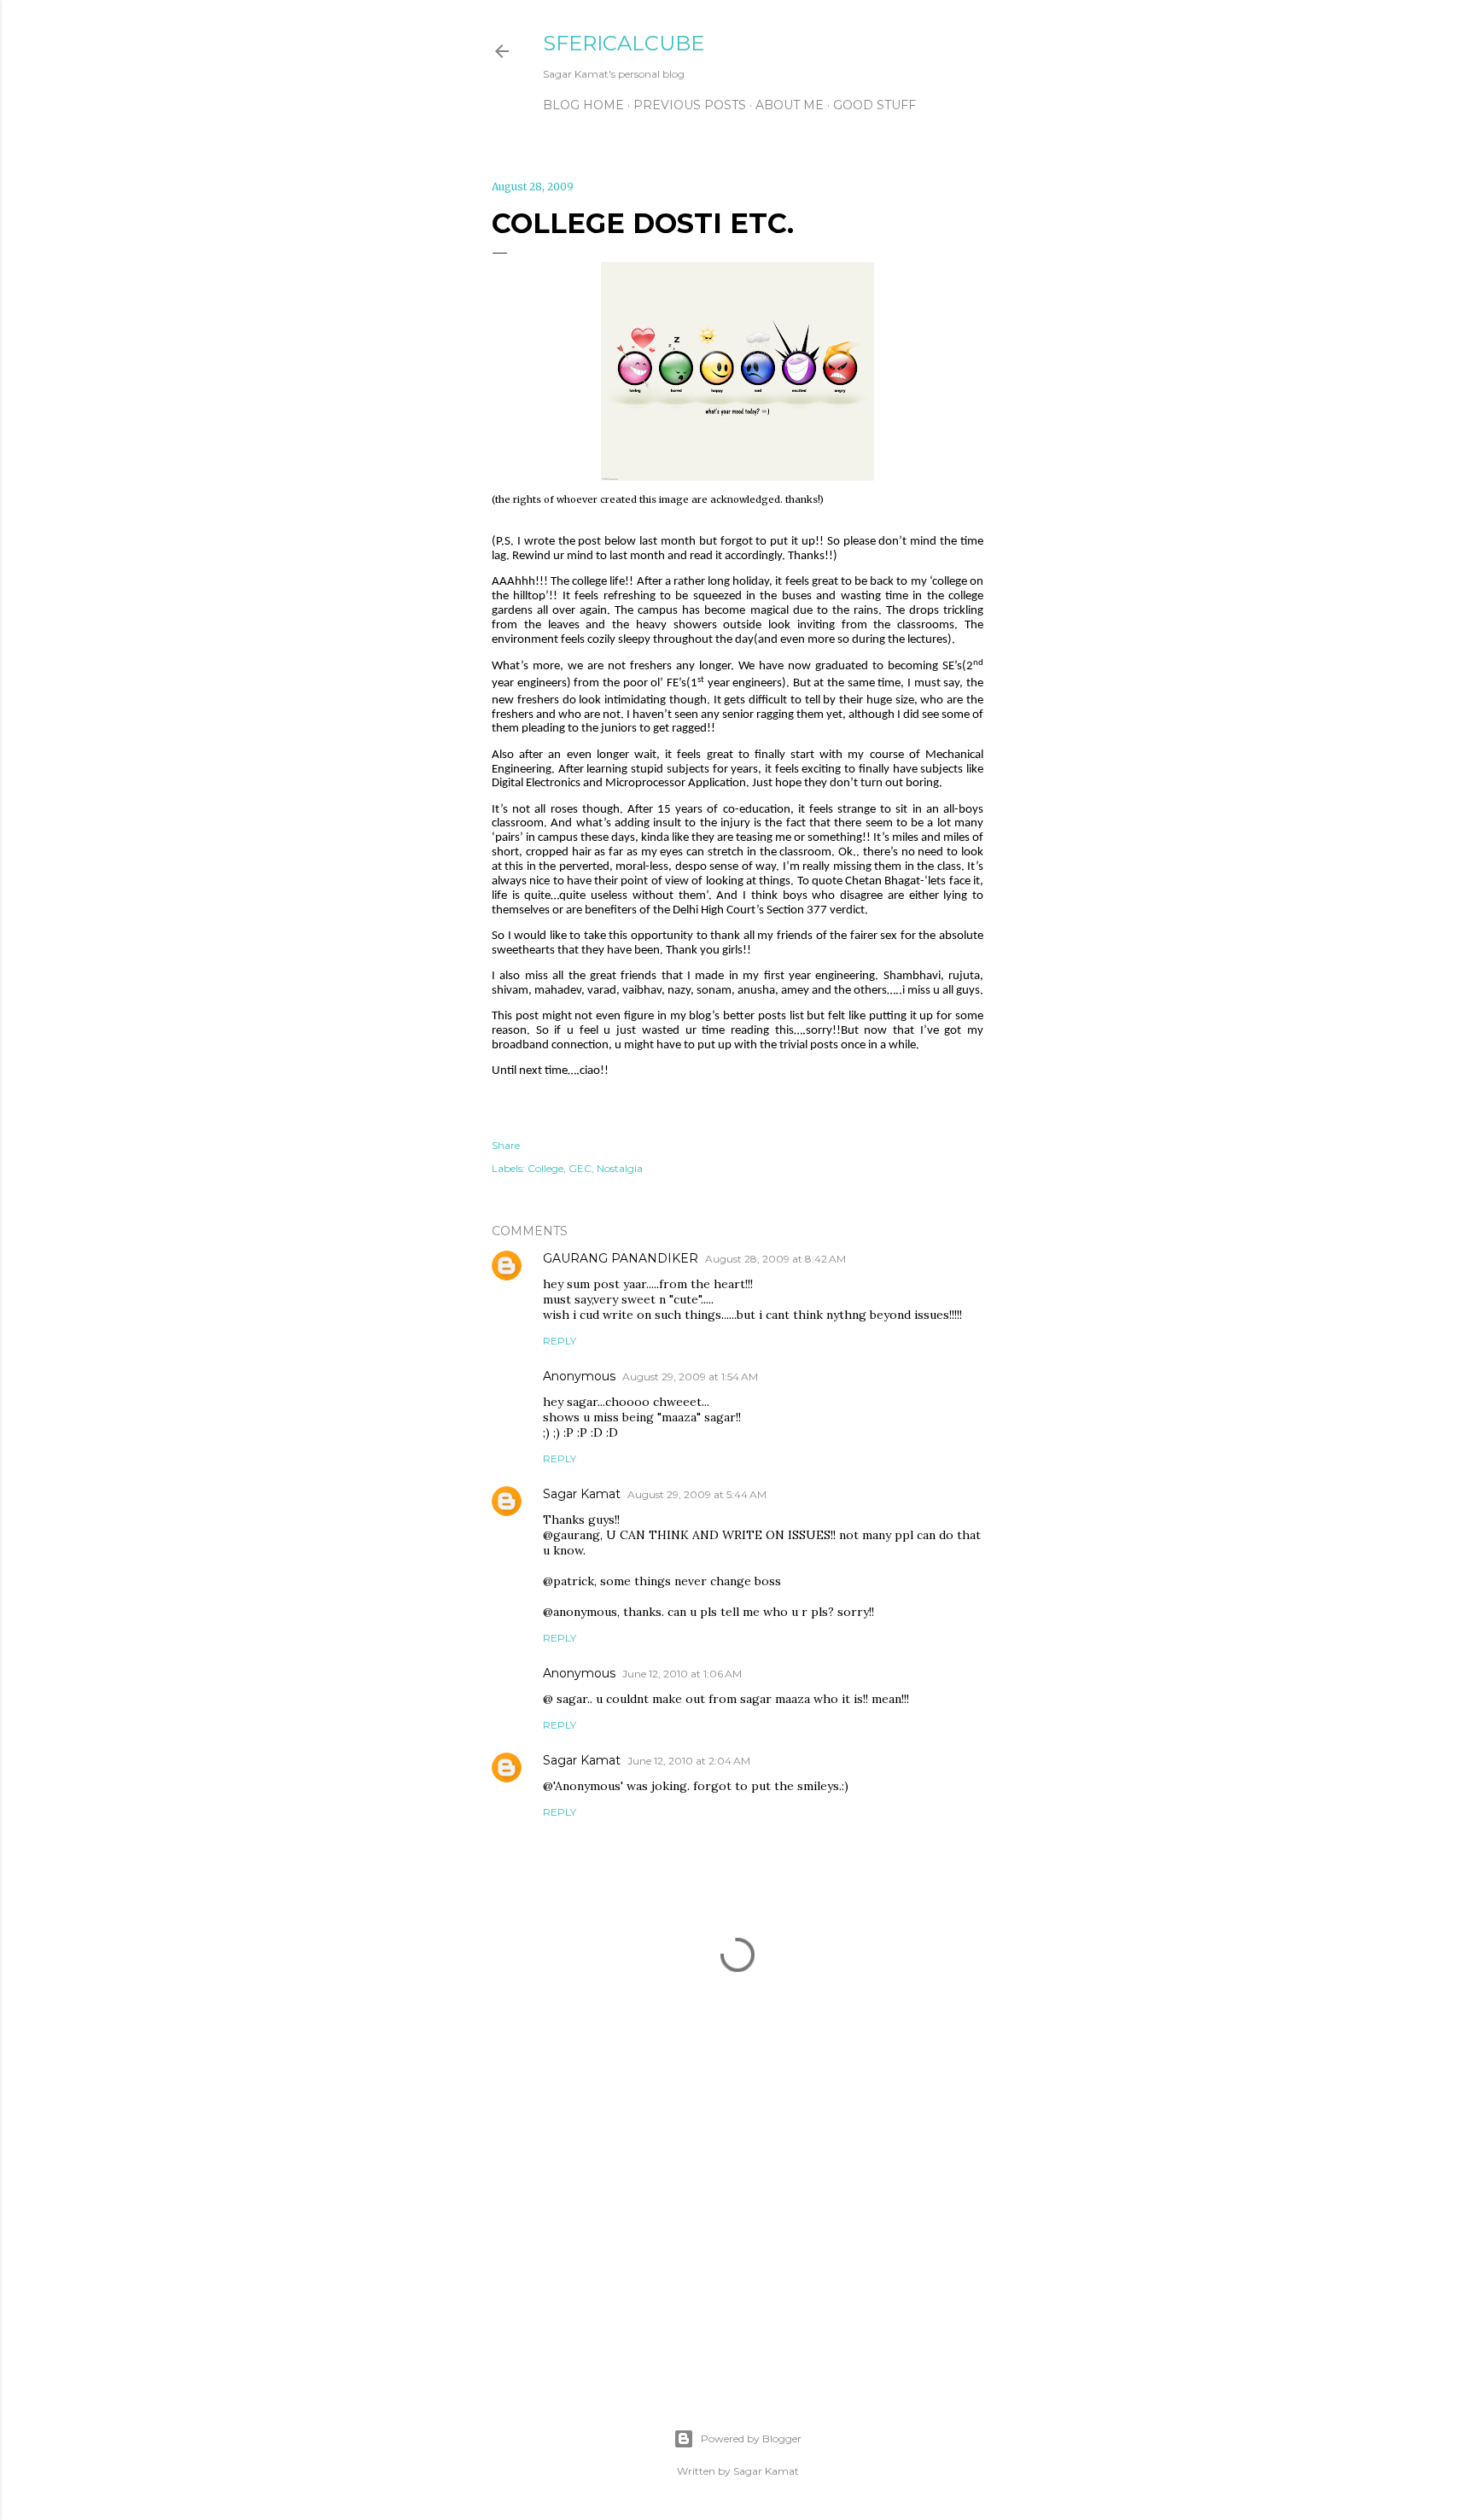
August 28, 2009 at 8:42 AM (775, 1259)
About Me (790, 105)
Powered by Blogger (751, 2438)
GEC (580, 1168)
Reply (560, 1341)
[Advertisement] (737, 2224)
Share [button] (506, 1145)
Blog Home (583, 105)
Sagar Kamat (582, 1494)
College (545, 1168)
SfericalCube (624, 43)
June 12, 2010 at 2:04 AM (689, 1761)
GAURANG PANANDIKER (621, 1258)
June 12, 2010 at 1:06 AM (682, 1674)
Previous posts (690, 105)
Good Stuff (875, 105)
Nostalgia (620, 1168)
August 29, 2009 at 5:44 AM (697, 1494)
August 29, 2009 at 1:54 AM (690, 1377)
